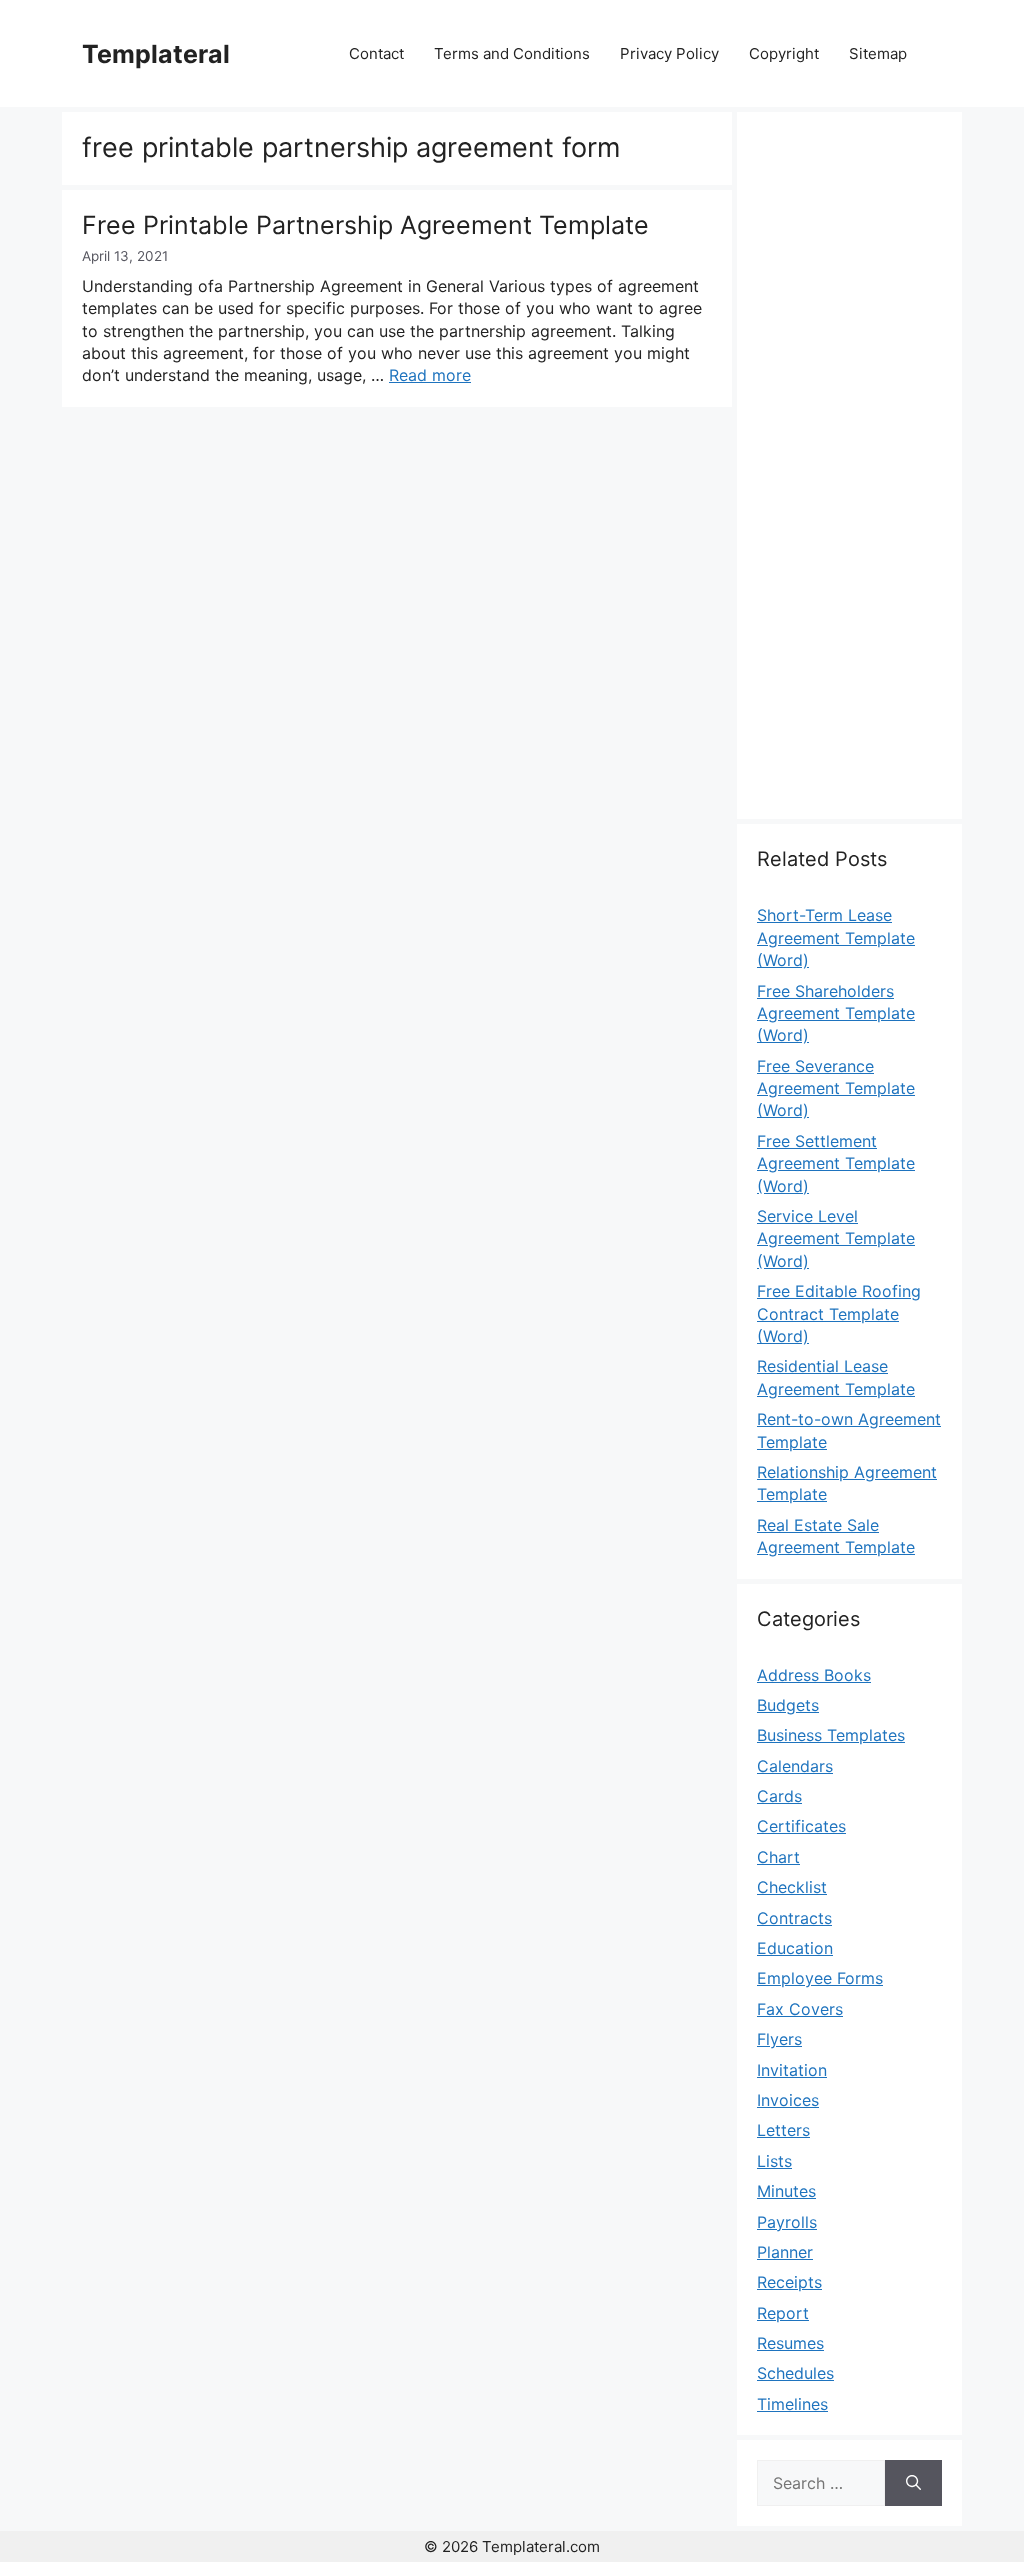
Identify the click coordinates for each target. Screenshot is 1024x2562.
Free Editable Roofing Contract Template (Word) (839, 1313)
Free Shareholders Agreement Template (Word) (836, 1013)
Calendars (795, 1766)
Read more (430, 375)
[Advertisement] (849, 477)
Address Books (814, 1675)
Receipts (789, 2282)
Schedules (795, 2373)
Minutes (786, 2191)
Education (795, 1948)
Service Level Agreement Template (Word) (836, 1238)
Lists (774, 2161)
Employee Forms (820, 1978)
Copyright (784, 53)
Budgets (788, 1705)
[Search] (913, 2483)
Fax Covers (800, 2009)
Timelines (792, 2404)
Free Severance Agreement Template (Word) (836, 1088)
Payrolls (787, 2222)
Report (783, 2313)
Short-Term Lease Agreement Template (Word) (836, 937)
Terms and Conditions (512, 53)
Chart (778, 1857)
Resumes (790, 2343)
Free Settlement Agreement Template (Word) (836, 1163)
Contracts (794, 1918)
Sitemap (878, 53)
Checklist (792, 1887)
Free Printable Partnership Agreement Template (365, 225)
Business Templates (831, 1735)
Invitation (792, 2070)
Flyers (779, 2039)
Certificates (801, 1826)
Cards (779, 1796)
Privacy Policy (669, 53)
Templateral (156, 54)
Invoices (788, 2100)
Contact (376, 53)
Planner (785, 2252)
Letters (783, 2130)
